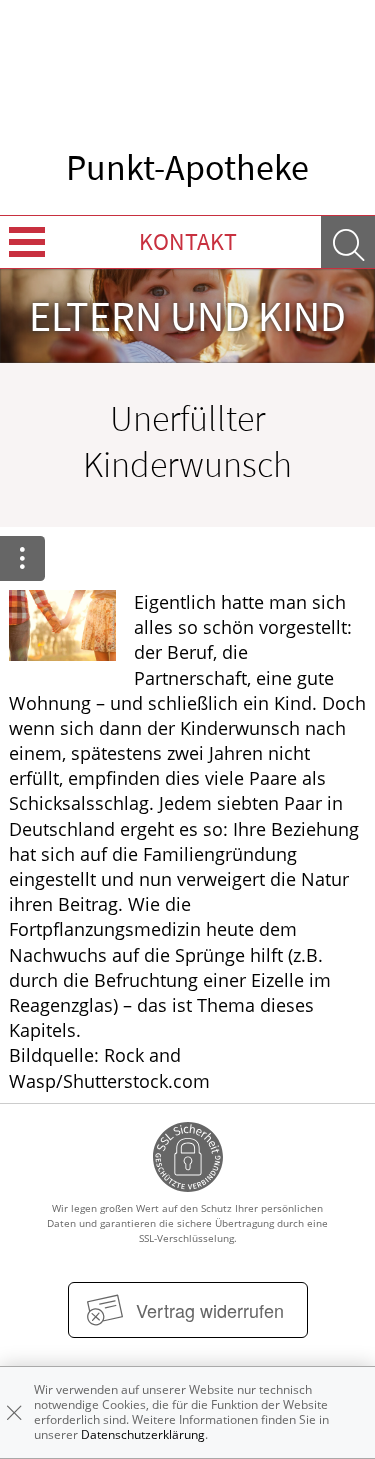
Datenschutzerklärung (143, 1434)
